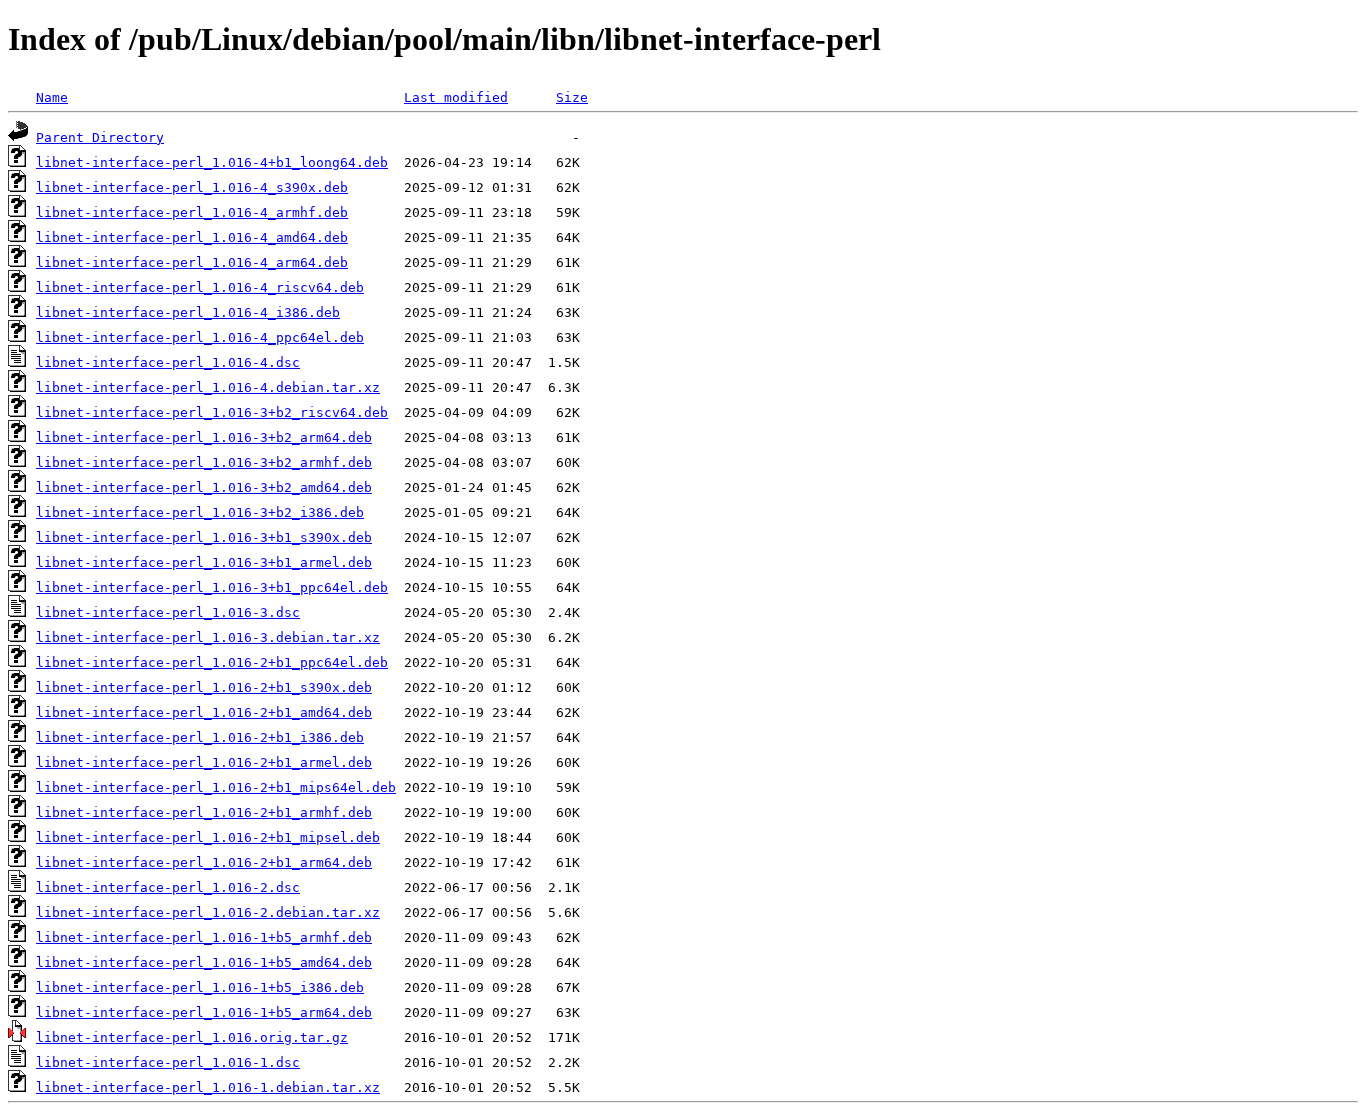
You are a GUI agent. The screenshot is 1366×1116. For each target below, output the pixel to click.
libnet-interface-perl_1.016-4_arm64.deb (192, 262)
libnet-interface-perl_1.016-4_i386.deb (188, 312)
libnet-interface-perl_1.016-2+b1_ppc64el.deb (212, 662)
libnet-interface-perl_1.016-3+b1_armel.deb (204, 562)
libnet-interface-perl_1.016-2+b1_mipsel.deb (208, 837)
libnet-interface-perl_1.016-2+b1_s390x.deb (204, 687)
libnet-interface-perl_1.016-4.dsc (168, 362)
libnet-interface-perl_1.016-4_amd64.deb (192, 237)
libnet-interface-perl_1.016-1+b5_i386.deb (200, 987)
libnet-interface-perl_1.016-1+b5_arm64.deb (204, 1012)
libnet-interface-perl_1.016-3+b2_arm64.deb (204, 437)
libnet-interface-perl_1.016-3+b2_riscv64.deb (212, 412)
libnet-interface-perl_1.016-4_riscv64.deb (200, 287)
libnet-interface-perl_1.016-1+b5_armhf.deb (204, 937)
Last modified (456, 97)
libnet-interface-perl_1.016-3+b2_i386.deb (200, 512)
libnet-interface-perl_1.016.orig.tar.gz (192, 1037)
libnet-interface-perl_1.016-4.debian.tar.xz (208, 387)
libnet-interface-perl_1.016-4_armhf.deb (192, 212)
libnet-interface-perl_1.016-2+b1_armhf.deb (204, 812)
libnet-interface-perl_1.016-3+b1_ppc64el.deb (212, 587)
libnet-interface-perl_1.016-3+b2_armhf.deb (204, 462)
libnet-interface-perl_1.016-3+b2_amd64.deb (204, 487)
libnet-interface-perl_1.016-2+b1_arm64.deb (204, 862)
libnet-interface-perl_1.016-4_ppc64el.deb (200, 337)
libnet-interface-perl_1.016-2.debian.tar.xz (208, 912)
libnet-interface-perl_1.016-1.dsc (168, 1062)
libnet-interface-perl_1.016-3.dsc (168, 612)
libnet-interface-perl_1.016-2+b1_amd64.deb (204, 712)
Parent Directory (100, 137)
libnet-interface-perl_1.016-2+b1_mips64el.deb (216, 787)
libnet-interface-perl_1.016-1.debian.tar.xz (208, 1087)
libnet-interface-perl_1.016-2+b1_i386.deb (200, 737)
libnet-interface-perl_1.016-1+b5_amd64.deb (204, 962)
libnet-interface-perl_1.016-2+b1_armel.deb (204, 762)
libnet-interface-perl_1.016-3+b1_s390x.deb (204, 537)
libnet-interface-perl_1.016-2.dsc (168, 887)
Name (52, 97)
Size (572, 97)
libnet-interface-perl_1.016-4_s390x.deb (192, 187)
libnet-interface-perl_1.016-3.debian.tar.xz (208, 637)
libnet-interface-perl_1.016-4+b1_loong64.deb (212, 162)
